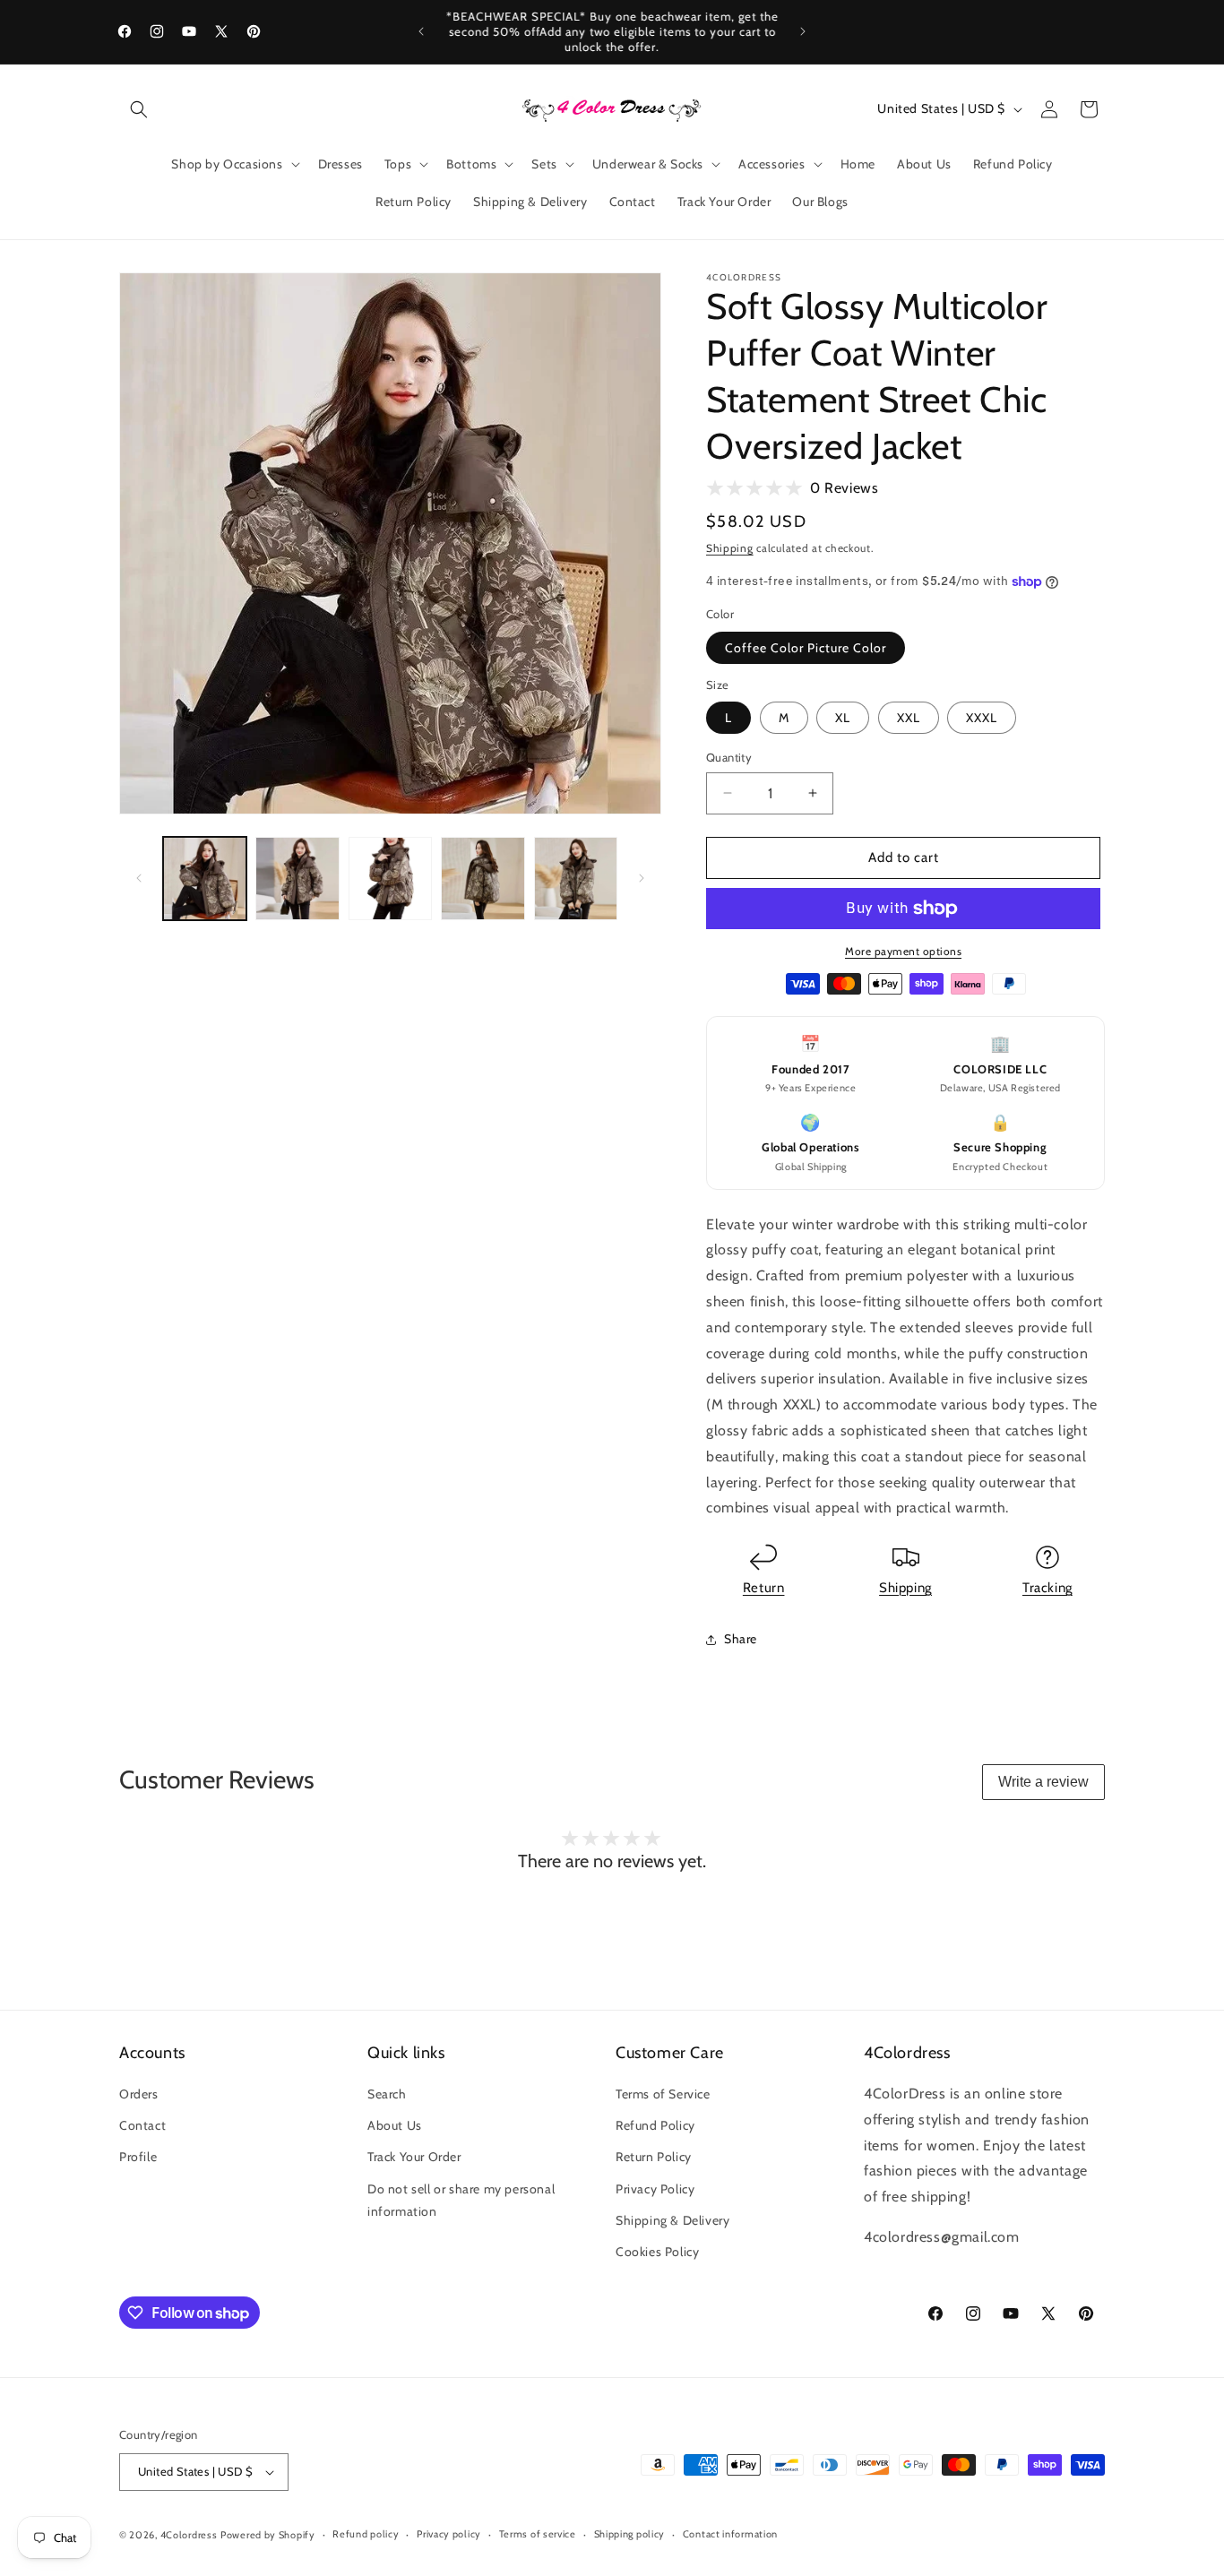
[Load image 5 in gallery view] (576, 879)
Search (387, 2094)
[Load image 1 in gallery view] (205, 879)
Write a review (1043, 1782)
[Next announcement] (803, 31)
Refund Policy (655, 2125)
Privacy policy (449, 2534)
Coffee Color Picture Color (806, 648)
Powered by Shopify (268, 2535)
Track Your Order (414, 2157)
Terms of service (538, 2534)
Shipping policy (630, 2534)
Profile (138, 2157)
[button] (139, 109)
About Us (395, 2125)
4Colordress (189, 2535)
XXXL (982, 718)
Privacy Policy (655, 2189)
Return (764, 1588)
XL (843, 718)
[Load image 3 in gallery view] (390, 879)
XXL (909, 718)
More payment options (903, 951)
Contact (142, 2125)
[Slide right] (642, 878)
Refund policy (366, 2534)
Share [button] (741, 1639)
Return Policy (654, 2157)
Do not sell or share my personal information (461, 2200)
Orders (139, 2094)
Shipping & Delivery (672, 2220)
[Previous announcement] (421, 31)
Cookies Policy (657, 2252)
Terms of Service (663, 2094)
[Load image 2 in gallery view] (297, 879)
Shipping (730, 548)
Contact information (730, 2534)
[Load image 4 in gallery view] (483, 879)
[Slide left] (139, 878)
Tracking (1047, 1588)
